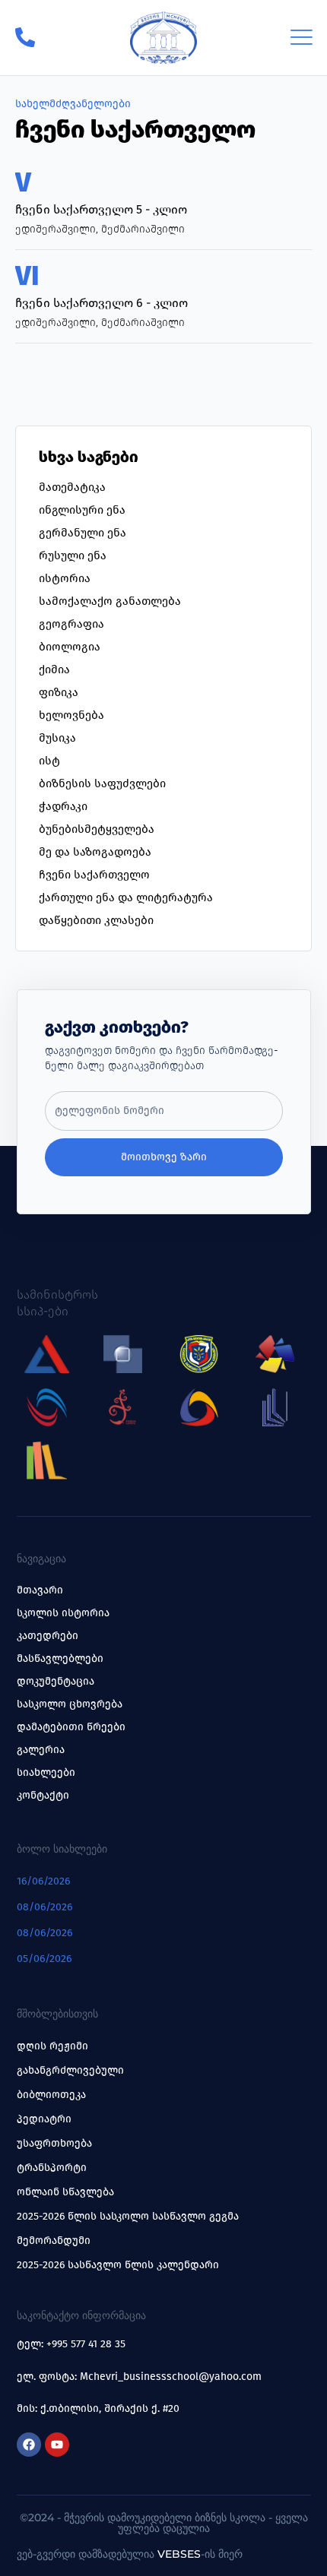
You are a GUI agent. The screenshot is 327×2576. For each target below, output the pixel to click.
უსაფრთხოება (54, 2143)
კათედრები (48, 1636)
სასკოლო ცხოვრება (70, 1704)
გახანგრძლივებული (70, 2070)
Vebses (179, 2554)
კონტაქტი (43, 1795)
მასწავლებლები (60, 1658)
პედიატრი (44, 2119)
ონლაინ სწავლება (65, 2192)
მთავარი (40, 1590)
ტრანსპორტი (52, 2168)
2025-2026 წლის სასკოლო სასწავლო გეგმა (128, 2216)
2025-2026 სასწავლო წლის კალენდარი (118, 2265)
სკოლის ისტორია (63, 1613)
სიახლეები (46, 1772)
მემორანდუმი (54, 2241)
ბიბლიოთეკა (51, 2095)
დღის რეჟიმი (52, 2046)
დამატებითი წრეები (71, 1727)
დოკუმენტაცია (56, 1681)
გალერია (41, 1750)
